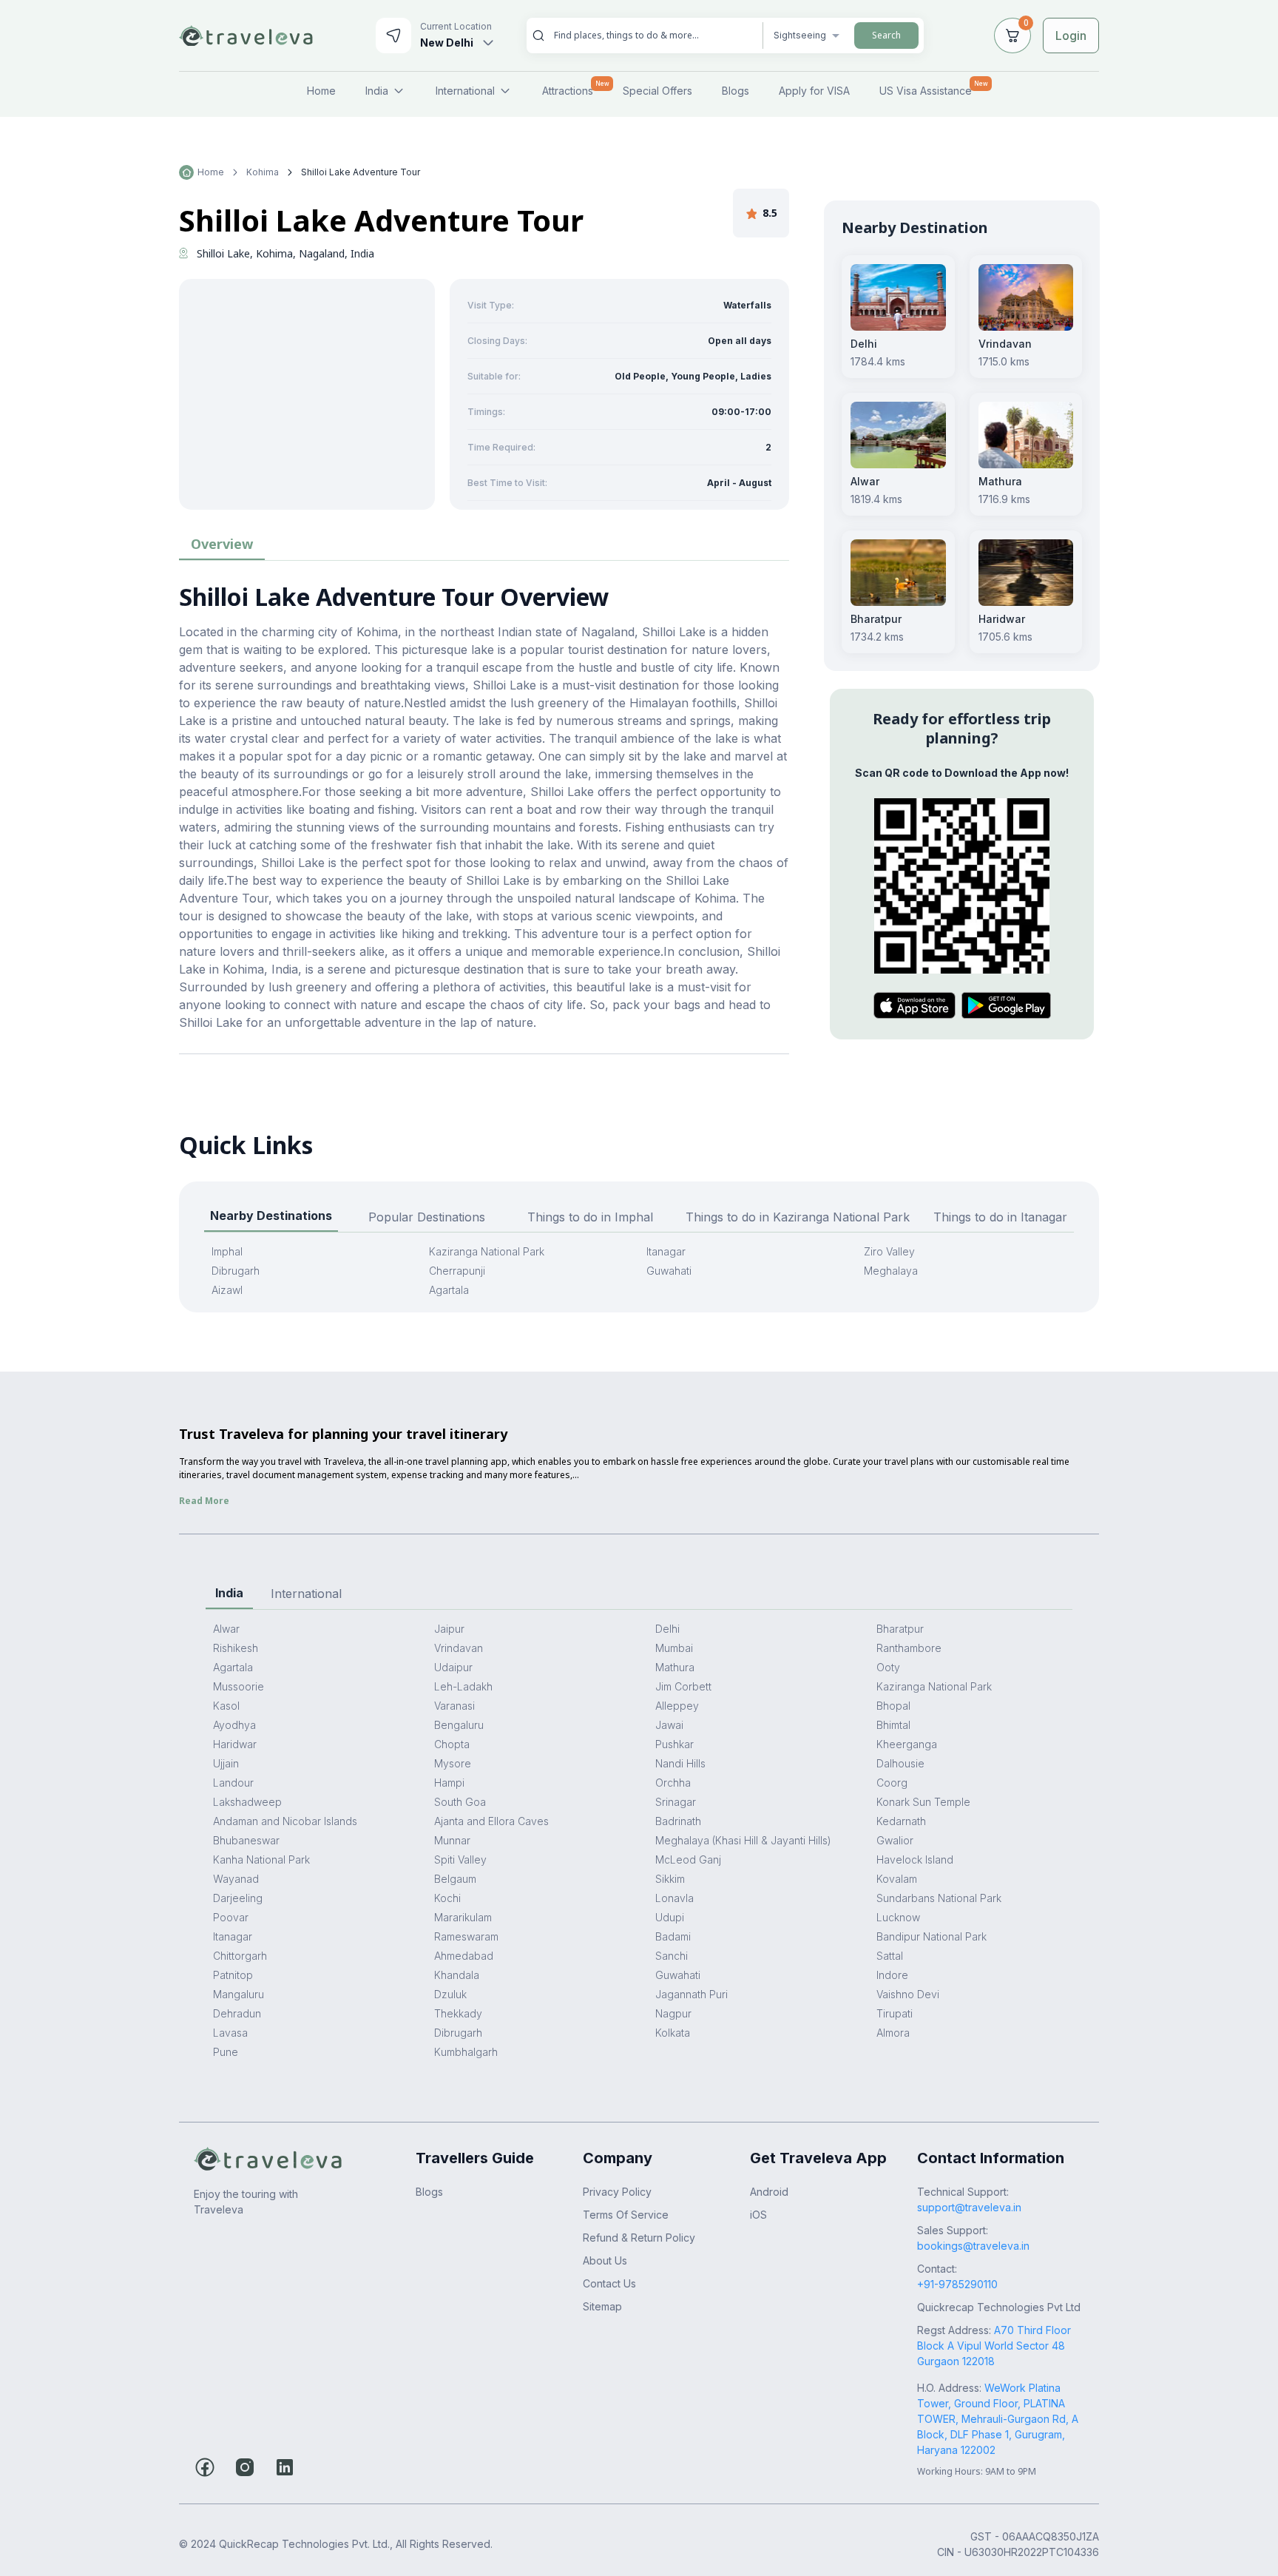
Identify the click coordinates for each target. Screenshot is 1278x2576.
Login (1071, 36)
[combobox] (652, 35)
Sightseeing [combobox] (800, 35)
